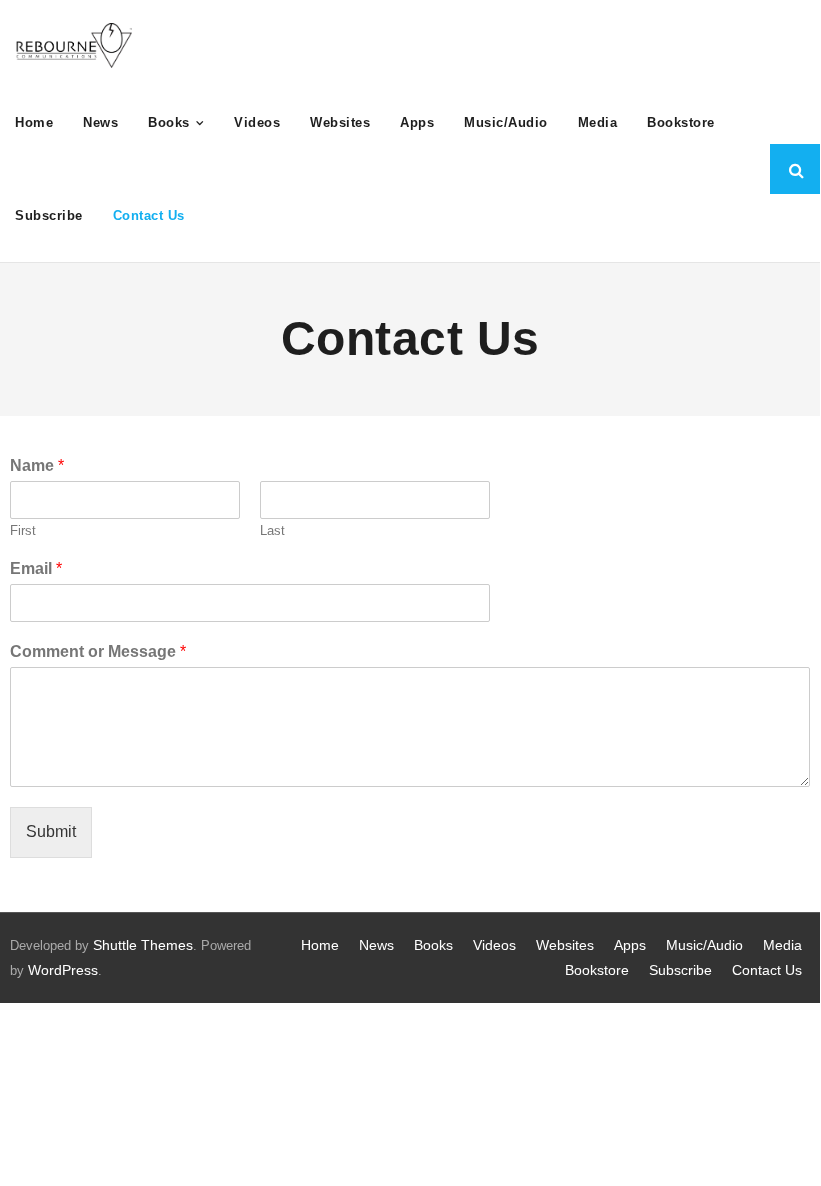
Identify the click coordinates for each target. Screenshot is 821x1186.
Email (36, 568)
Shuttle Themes (143, 945)
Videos (494, 945)
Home (320, 945)
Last (272, 530)
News (376, 945)
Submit (51, 831)
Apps (630, 945)
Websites (565, 945)
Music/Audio (704, 945)
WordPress (63, 970)
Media (782, 945)
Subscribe (680, 970)
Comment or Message (98, 651)
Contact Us (767, 970)
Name (37, 465)
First (23, 530)
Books (433, 945)
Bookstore (597, 970)
